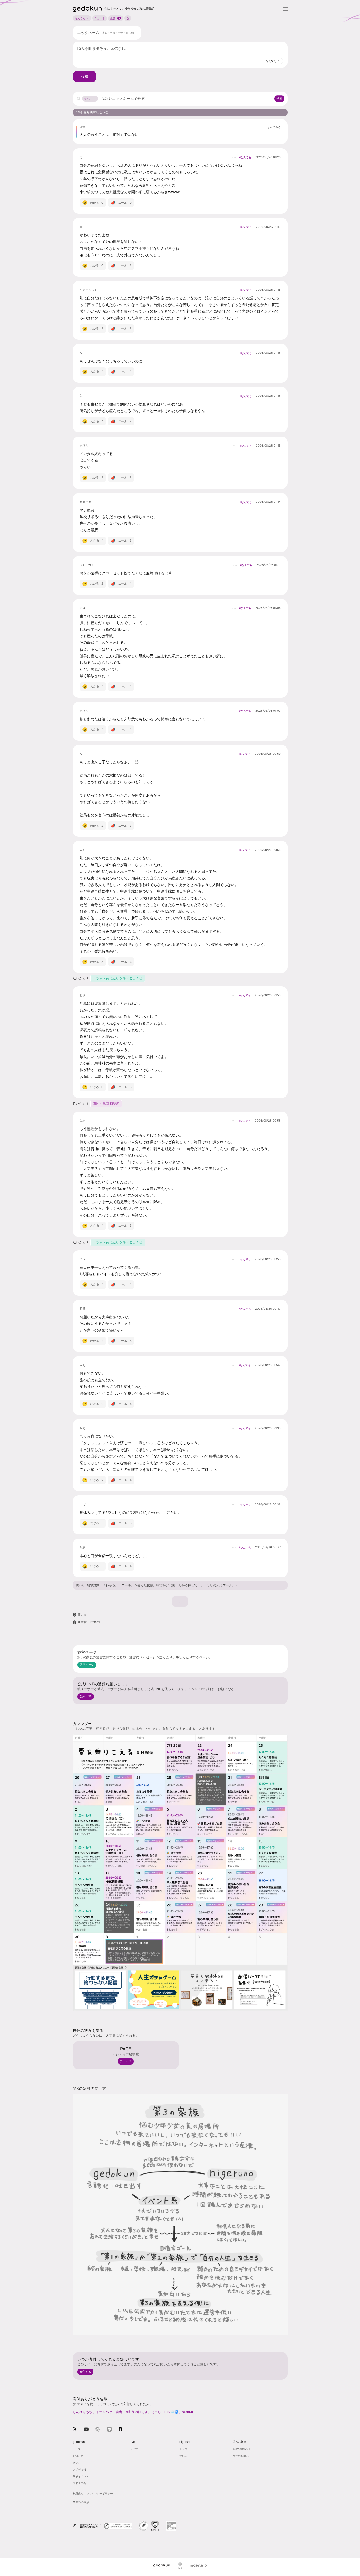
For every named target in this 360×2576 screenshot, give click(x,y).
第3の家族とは (241, 2449)
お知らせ (78, 2456)
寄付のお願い (241, 2456)
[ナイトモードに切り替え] (128, 18)
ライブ (134, 2449)
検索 (279, 98)
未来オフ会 (79, 2483)
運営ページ (87, 1665)
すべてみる (274, 127)
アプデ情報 (79, 2469)
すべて (88, 99)
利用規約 (78, 2493)
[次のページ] (180, 1601)
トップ (77, 2449)
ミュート (100, 18)
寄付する (85, 2372)
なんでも (80, 18)
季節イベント (81, 2476)
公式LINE (86, 1696)
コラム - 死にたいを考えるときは (118, 978)
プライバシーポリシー (100, 2493)
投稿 (85, 76)
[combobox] (273, 61)
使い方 (80, 1585)
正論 (113, 18)
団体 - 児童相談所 (106, 1103)
